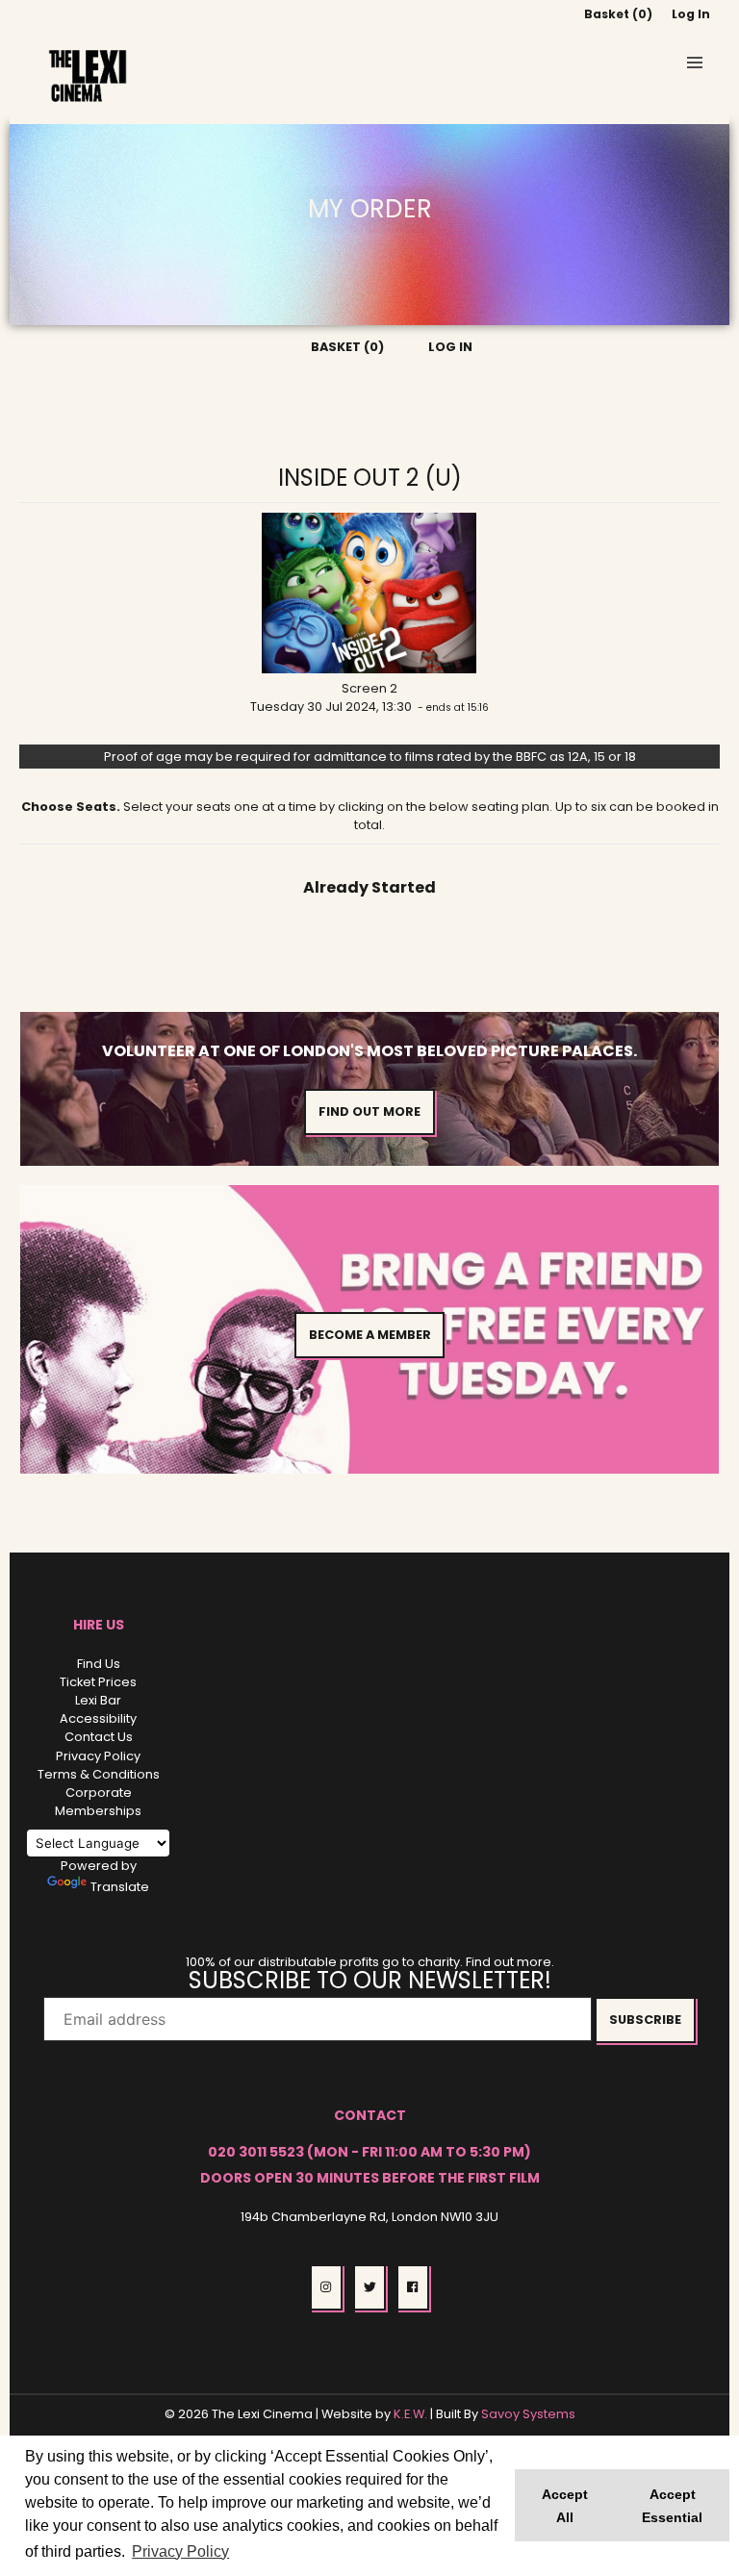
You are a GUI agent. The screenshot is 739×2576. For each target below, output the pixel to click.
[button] (695, 63)
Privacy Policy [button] (180, 2551)
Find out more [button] (369, 1111)
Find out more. (510, 1962)
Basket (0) (618, 14)
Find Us (99, 1664)
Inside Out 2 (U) (370, 478)
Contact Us (99, 1737)
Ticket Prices (98, 1682)
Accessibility (98, 1718)
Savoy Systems (528, 2414)
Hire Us (99, 1625)
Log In (691, 14)
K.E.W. (410, 2414)
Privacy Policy (98, 1756)
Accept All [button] (565, 2506)
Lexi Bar (98, 1700)
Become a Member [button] (370, 1335)
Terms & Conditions (99, 1774)
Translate (120, 1887)
